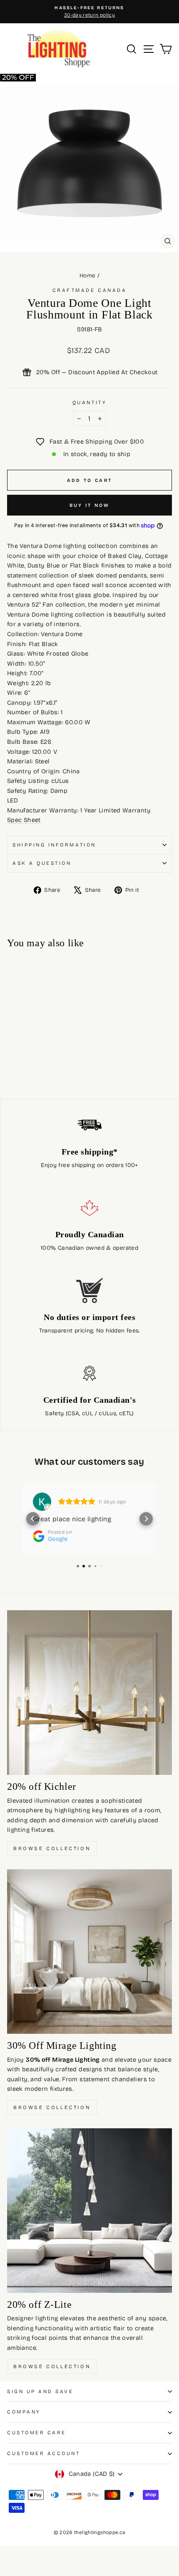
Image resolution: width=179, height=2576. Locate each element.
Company (24, 2412)
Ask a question (42, 863)
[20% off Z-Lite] (89, 2211)
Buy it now (90, 505)
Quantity (89, 402)
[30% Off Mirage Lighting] (89, 1952)
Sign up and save (40, 2391)
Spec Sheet (24, 820)
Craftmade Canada (90, 290)
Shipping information (54, 845)
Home (87, 275)
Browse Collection (52, 1848)
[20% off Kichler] (89, 1693)
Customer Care (37, 2433)
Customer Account (44, 2453)
